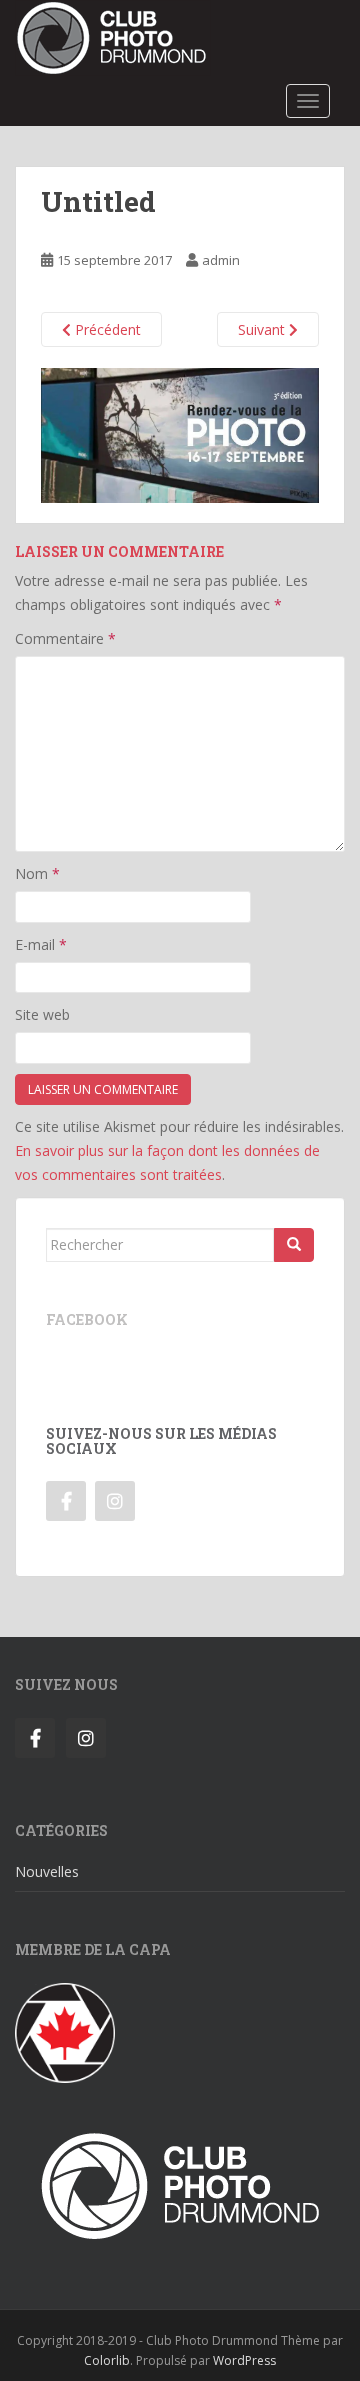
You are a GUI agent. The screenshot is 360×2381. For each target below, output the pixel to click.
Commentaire (65, 638)
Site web (42, 1014)
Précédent (106, 329)
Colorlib (107, 2360)
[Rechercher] (294, 1245)
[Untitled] (180, 433)
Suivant (263, 329)
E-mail (41, 944)
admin (221, 260)
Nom (37, 873)
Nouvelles (47, 1871)
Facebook (87, 1319)
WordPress (244, 2360)
